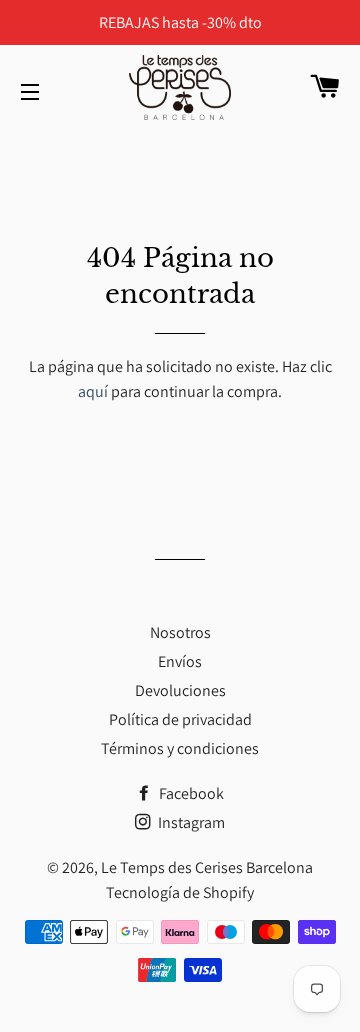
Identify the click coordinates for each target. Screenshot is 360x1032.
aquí (93, 391)
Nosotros (180, 632)
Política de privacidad (180, 719)
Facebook (190, 793)
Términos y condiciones (180, 748)
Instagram (190, 822)
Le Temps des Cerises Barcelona (207, 867)
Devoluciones (180, 690)
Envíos (180, 661)
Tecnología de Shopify (180, 892)
